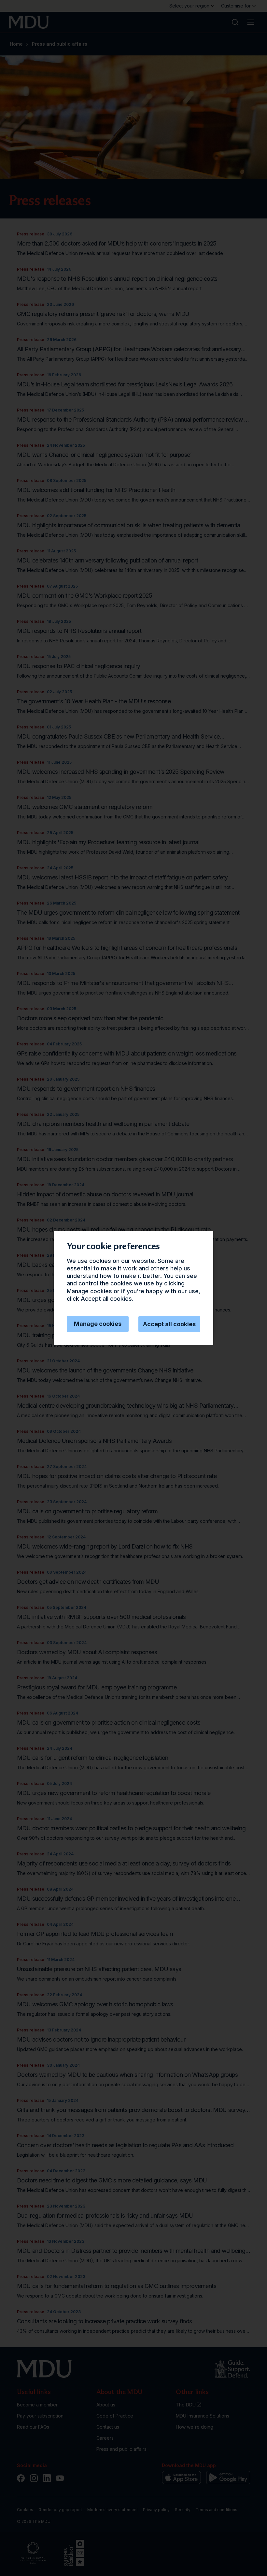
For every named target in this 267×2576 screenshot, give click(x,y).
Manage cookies (98, 1324)
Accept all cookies (169, 1324)
